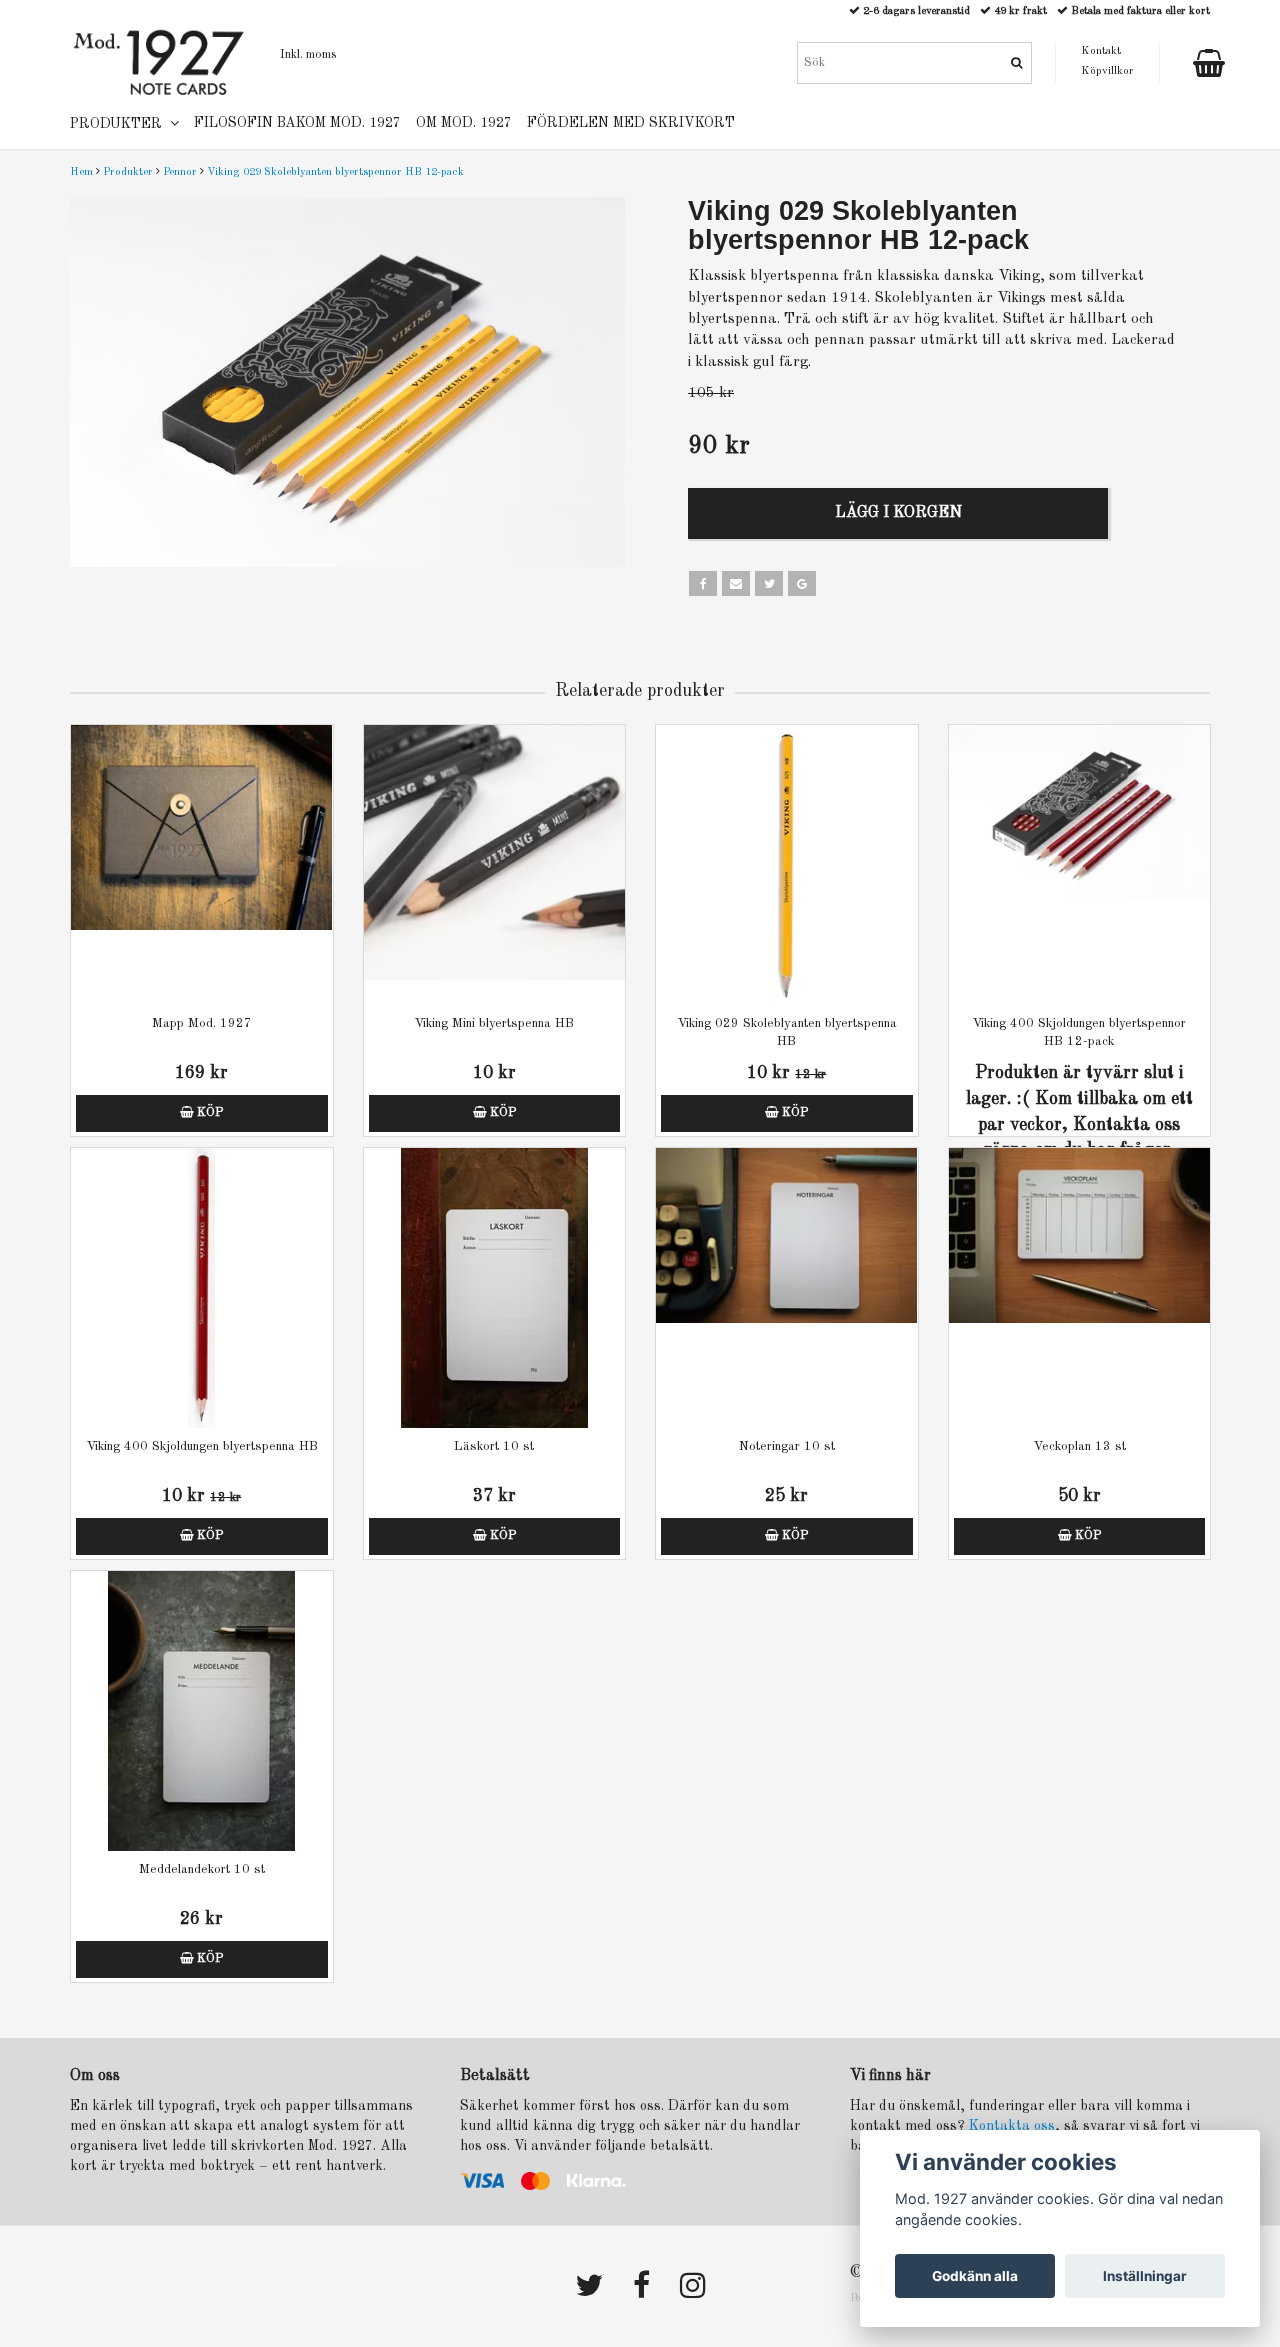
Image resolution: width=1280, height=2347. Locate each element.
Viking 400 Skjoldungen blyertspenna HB (202, 1446)
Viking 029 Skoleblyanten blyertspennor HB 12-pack (335, 172)
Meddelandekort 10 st (202, 1869)
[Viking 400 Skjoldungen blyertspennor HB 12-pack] (1080, 865)
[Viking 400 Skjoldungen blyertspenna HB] (202, 1288)
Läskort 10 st (494, 1446)
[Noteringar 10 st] (787, 1288)
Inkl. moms (308, 55)
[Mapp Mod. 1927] (202, 865)
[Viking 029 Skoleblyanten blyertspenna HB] (787, 865)
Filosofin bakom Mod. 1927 (297, 123)
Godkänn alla (975, 2276)
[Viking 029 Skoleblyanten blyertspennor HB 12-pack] (347, 382)
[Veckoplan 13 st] (1080, 1288)
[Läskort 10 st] (495, 1288)
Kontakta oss (1012, 2126)
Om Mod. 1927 (464, 123)
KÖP (208, 1113)
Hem (81, 172)
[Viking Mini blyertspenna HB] (495, 865)
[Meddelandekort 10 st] (202, 1711)
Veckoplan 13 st (1079, 1446)
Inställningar (1145, 2276)
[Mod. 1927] (159, 61)
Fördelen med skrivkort (631, 123)
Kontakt (1101, 51)
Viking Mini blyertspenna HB (494, 1023)
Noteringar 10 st (787, 1446)
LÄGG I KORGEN (898, 513)
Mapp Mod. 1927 (202, 1023)
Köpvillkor (1107, 71)
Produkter (128, 172)
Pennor (180, 172)
